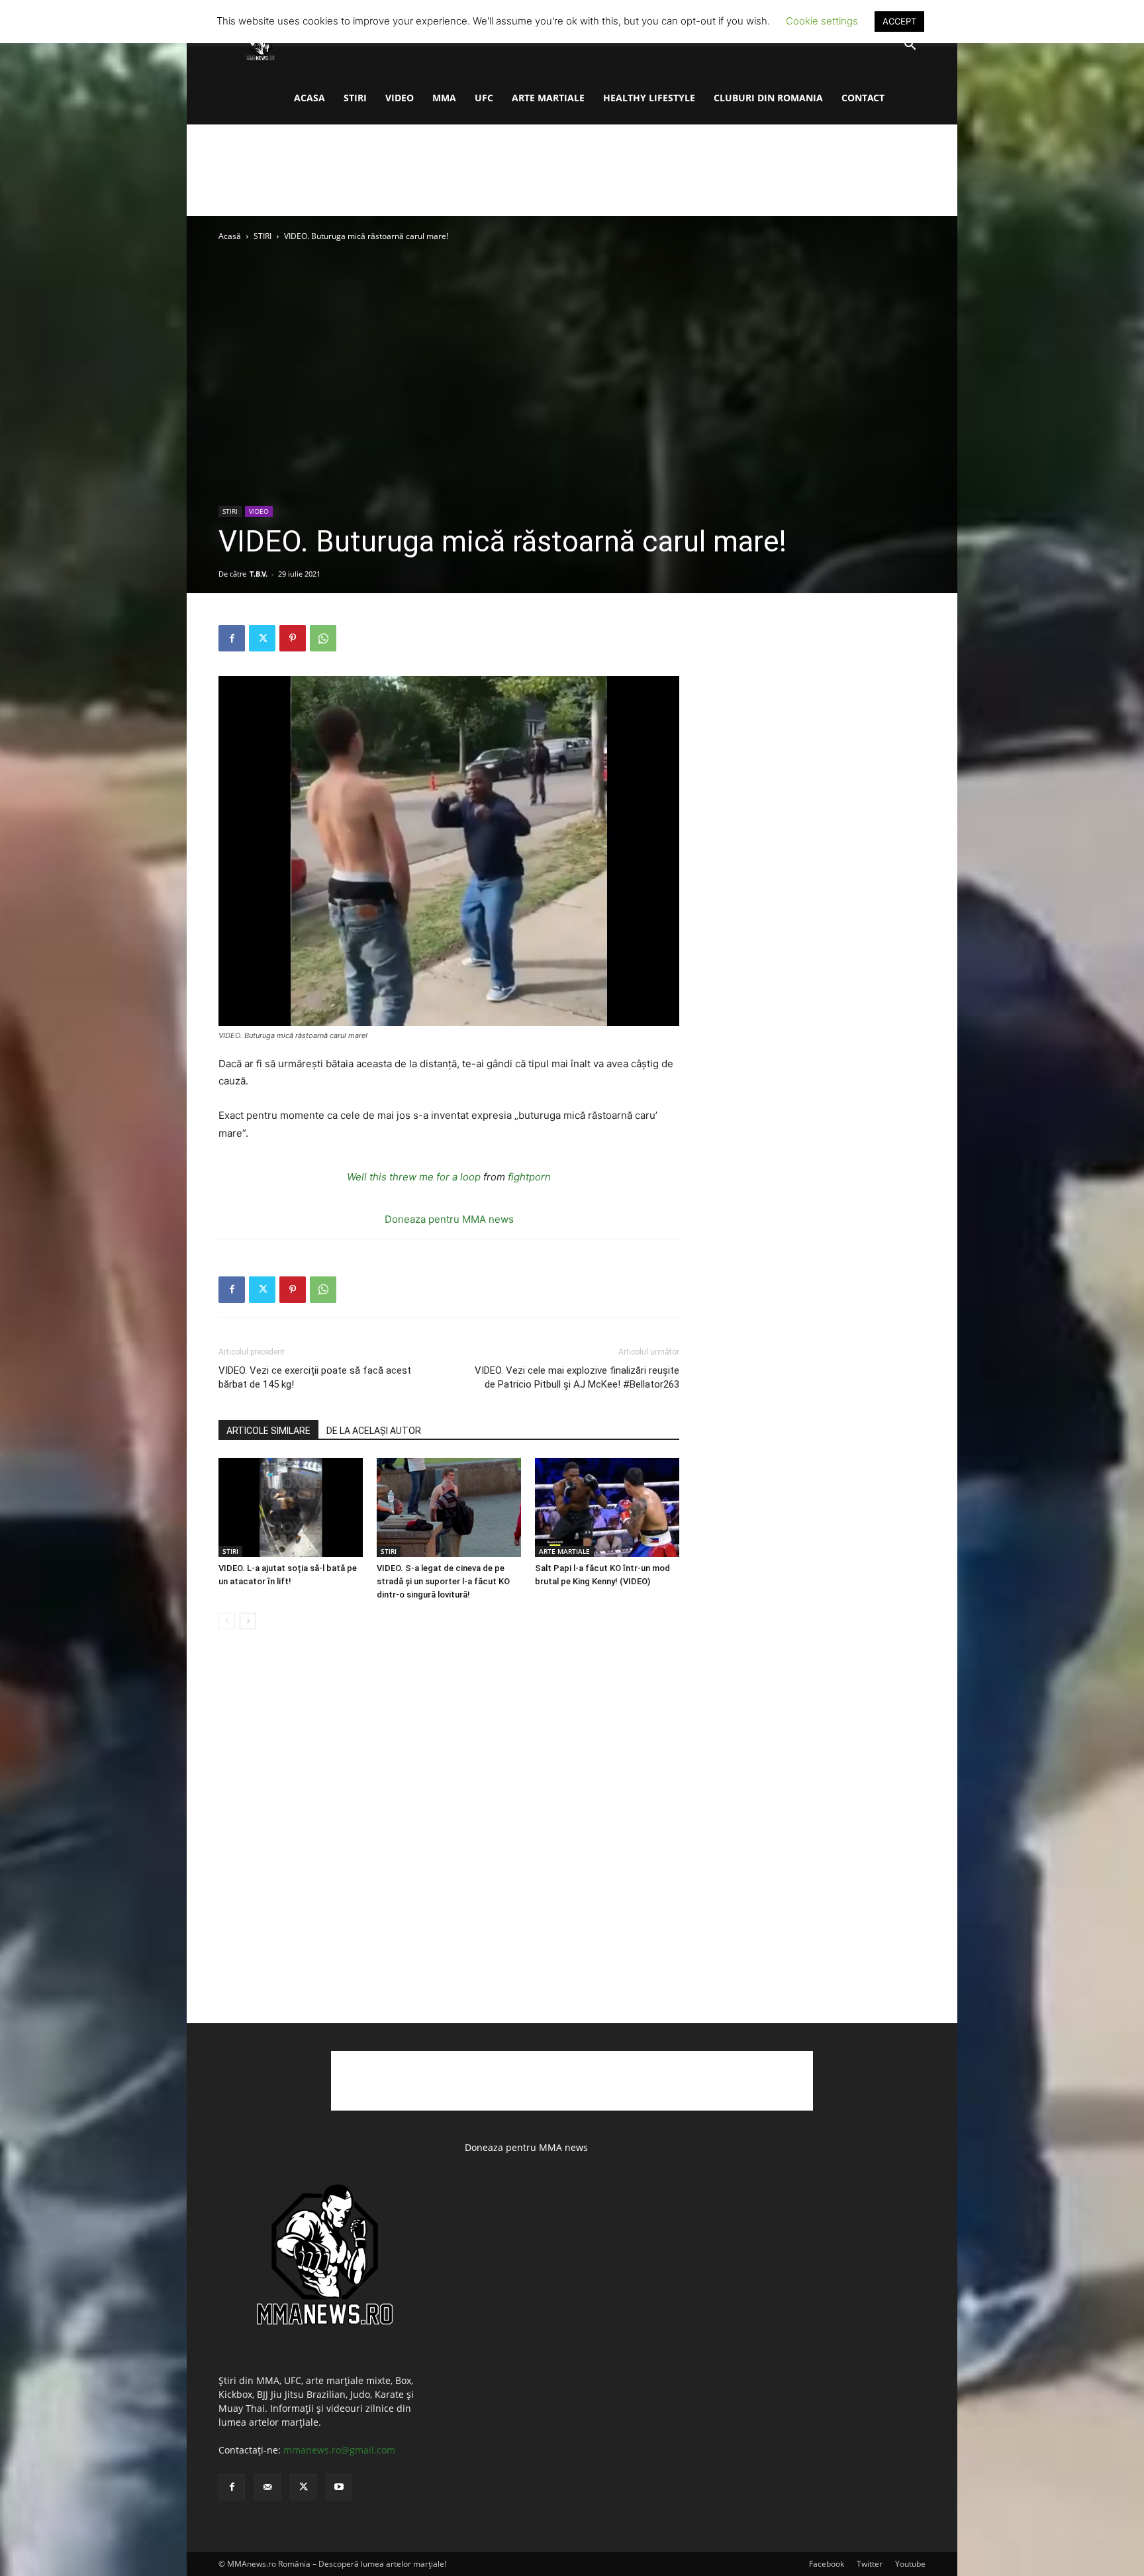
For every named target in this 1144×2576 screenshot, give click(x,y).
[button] (910, 46)
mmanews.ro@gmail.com (339, 2450)
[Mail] (267, 2487)
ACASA (310, 98)
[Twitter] (262, 638)
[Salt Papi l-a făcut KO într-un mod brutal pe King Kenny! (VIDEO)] (607, 1507)
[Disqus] (449, 1840)
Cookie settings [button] (822, 21)
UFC (484, 98)
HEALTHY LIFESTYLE (649, 98)
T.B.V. (259, 574)
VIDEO (400, 98)
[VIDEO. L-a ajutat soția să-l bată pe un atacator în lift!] (291, 1507)
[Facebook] (232, 638)
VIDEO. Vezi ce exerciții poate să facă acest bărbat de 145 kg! (315, 1377)
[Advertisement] (572, 170)
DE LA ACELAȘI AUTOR (374, 1431)
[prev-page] (227, 1621)
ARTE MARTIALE (548, 98)
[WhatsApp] (323, 638)
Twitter (870, 2564)
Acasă (230, 236)
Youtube (910, 2564)
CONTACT (863, 98)
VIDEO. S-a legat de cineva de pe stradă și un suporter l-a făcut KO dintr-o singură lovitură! (443, 1581)
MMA (444, 98)
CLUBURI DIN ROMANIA (768, 98)
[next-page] (248, 1621)
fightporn (529, 1177)
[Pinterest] (293, 638)
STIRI (355, 98)
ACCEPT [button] (899, 21)
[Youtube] (339, 2487)
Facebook (827, 2564)
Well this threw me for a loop (414, 1177)
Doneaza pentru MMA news (449, 1219)
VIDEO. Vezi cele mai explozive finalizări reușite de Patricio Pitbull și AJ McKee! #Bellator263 (577, 1377)
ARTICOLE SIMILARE (268, 1431)
